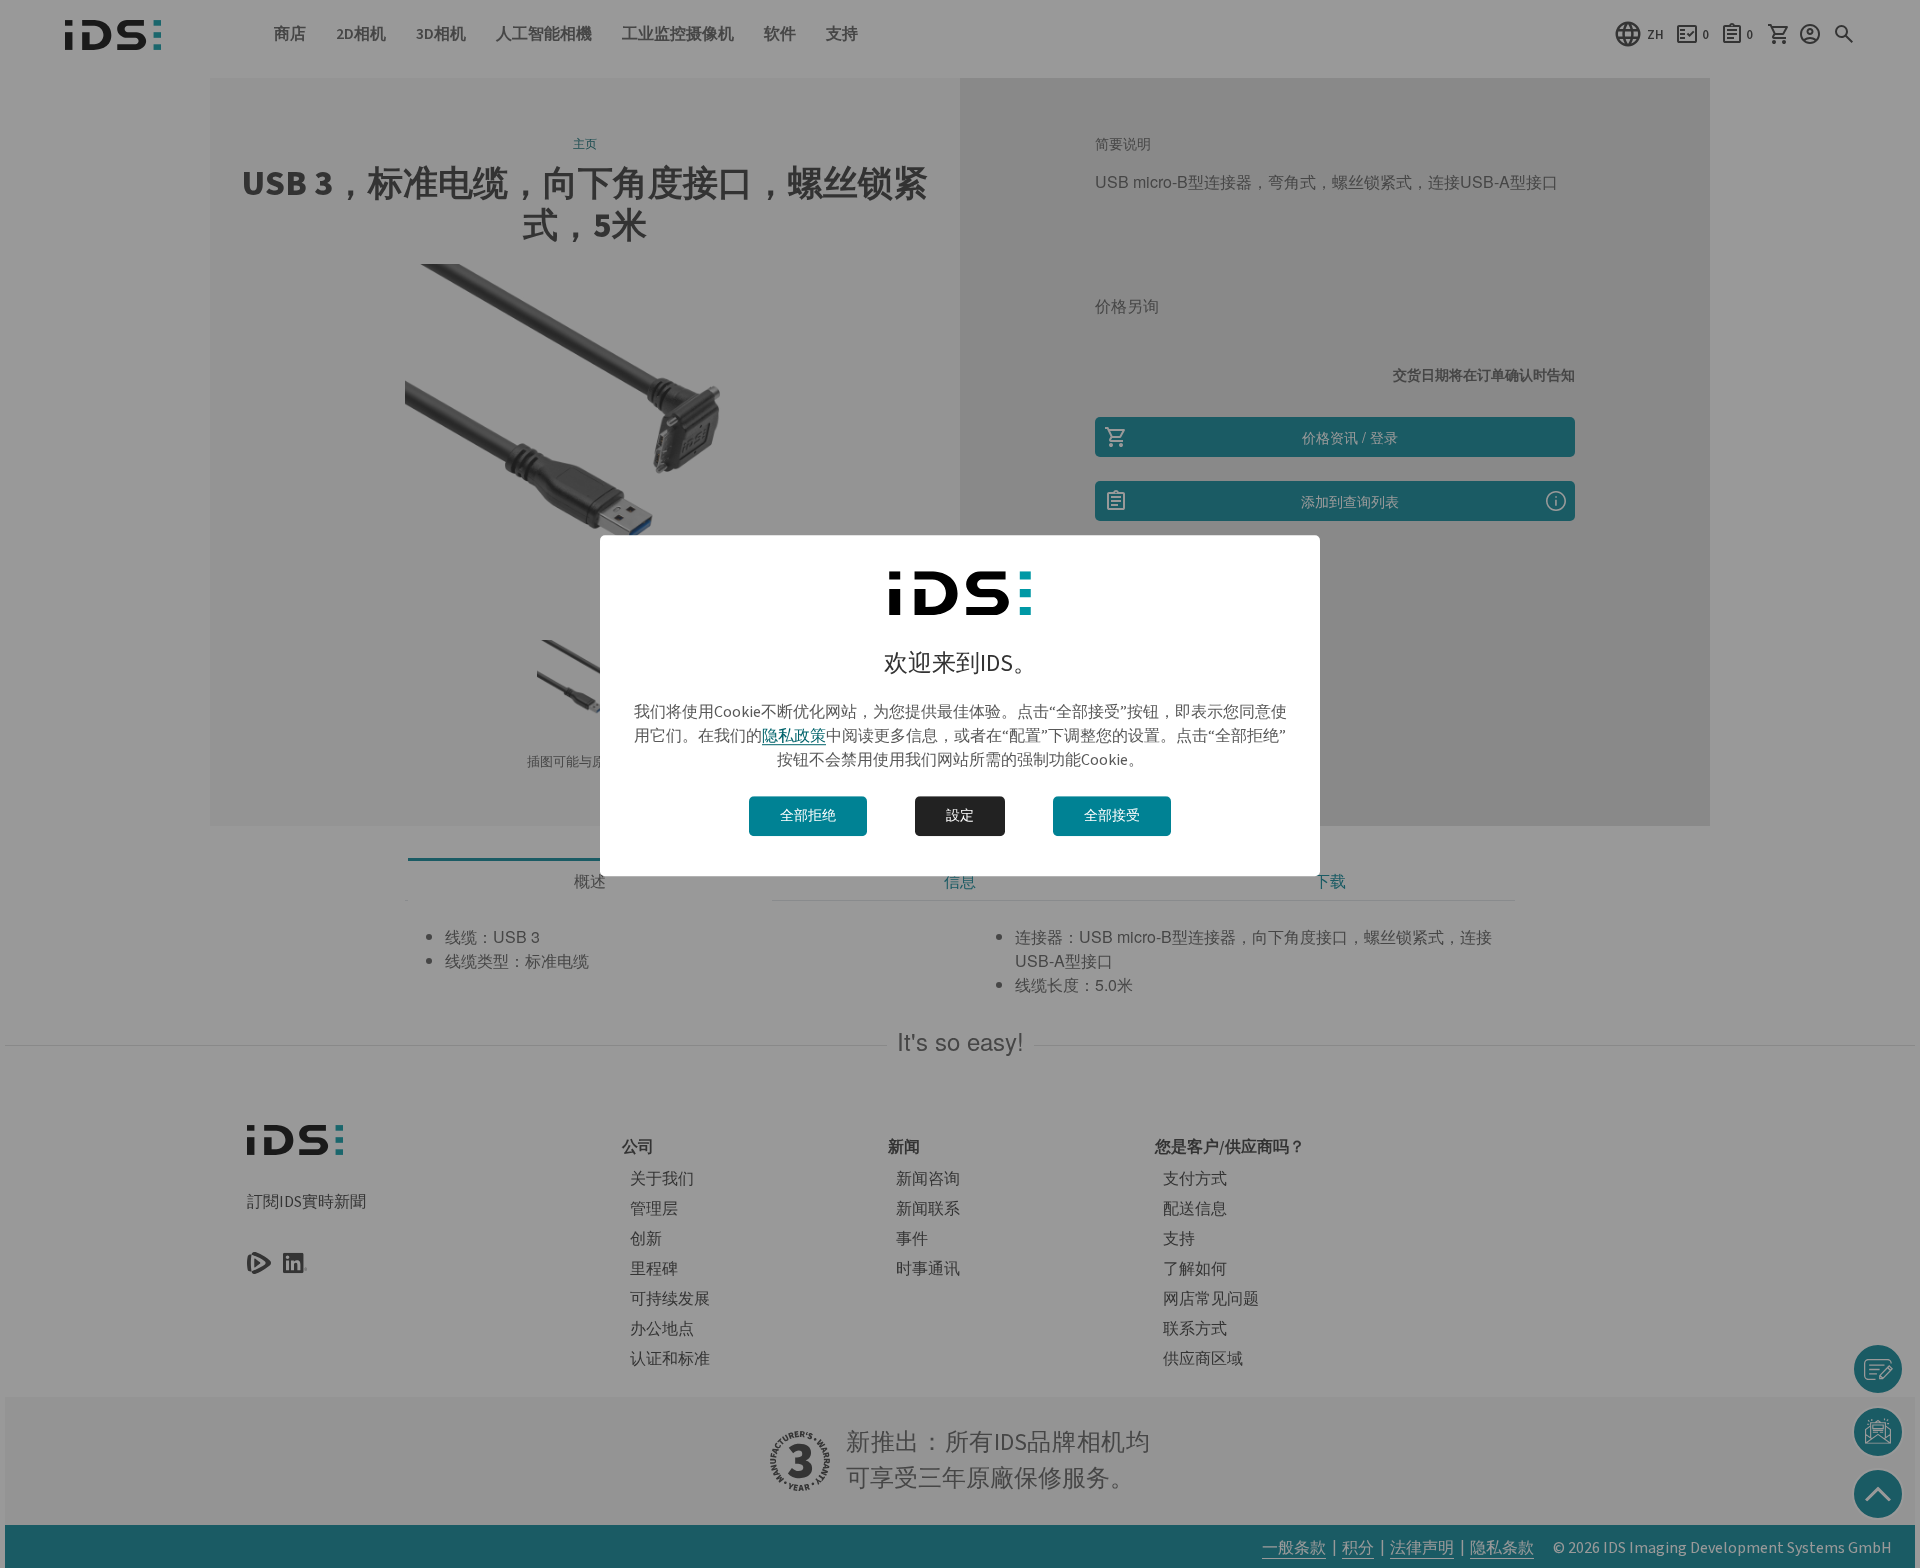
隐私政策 (794, 736)
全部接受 (1112, 816)
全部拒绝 (808, 816)
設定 (960, 816)
